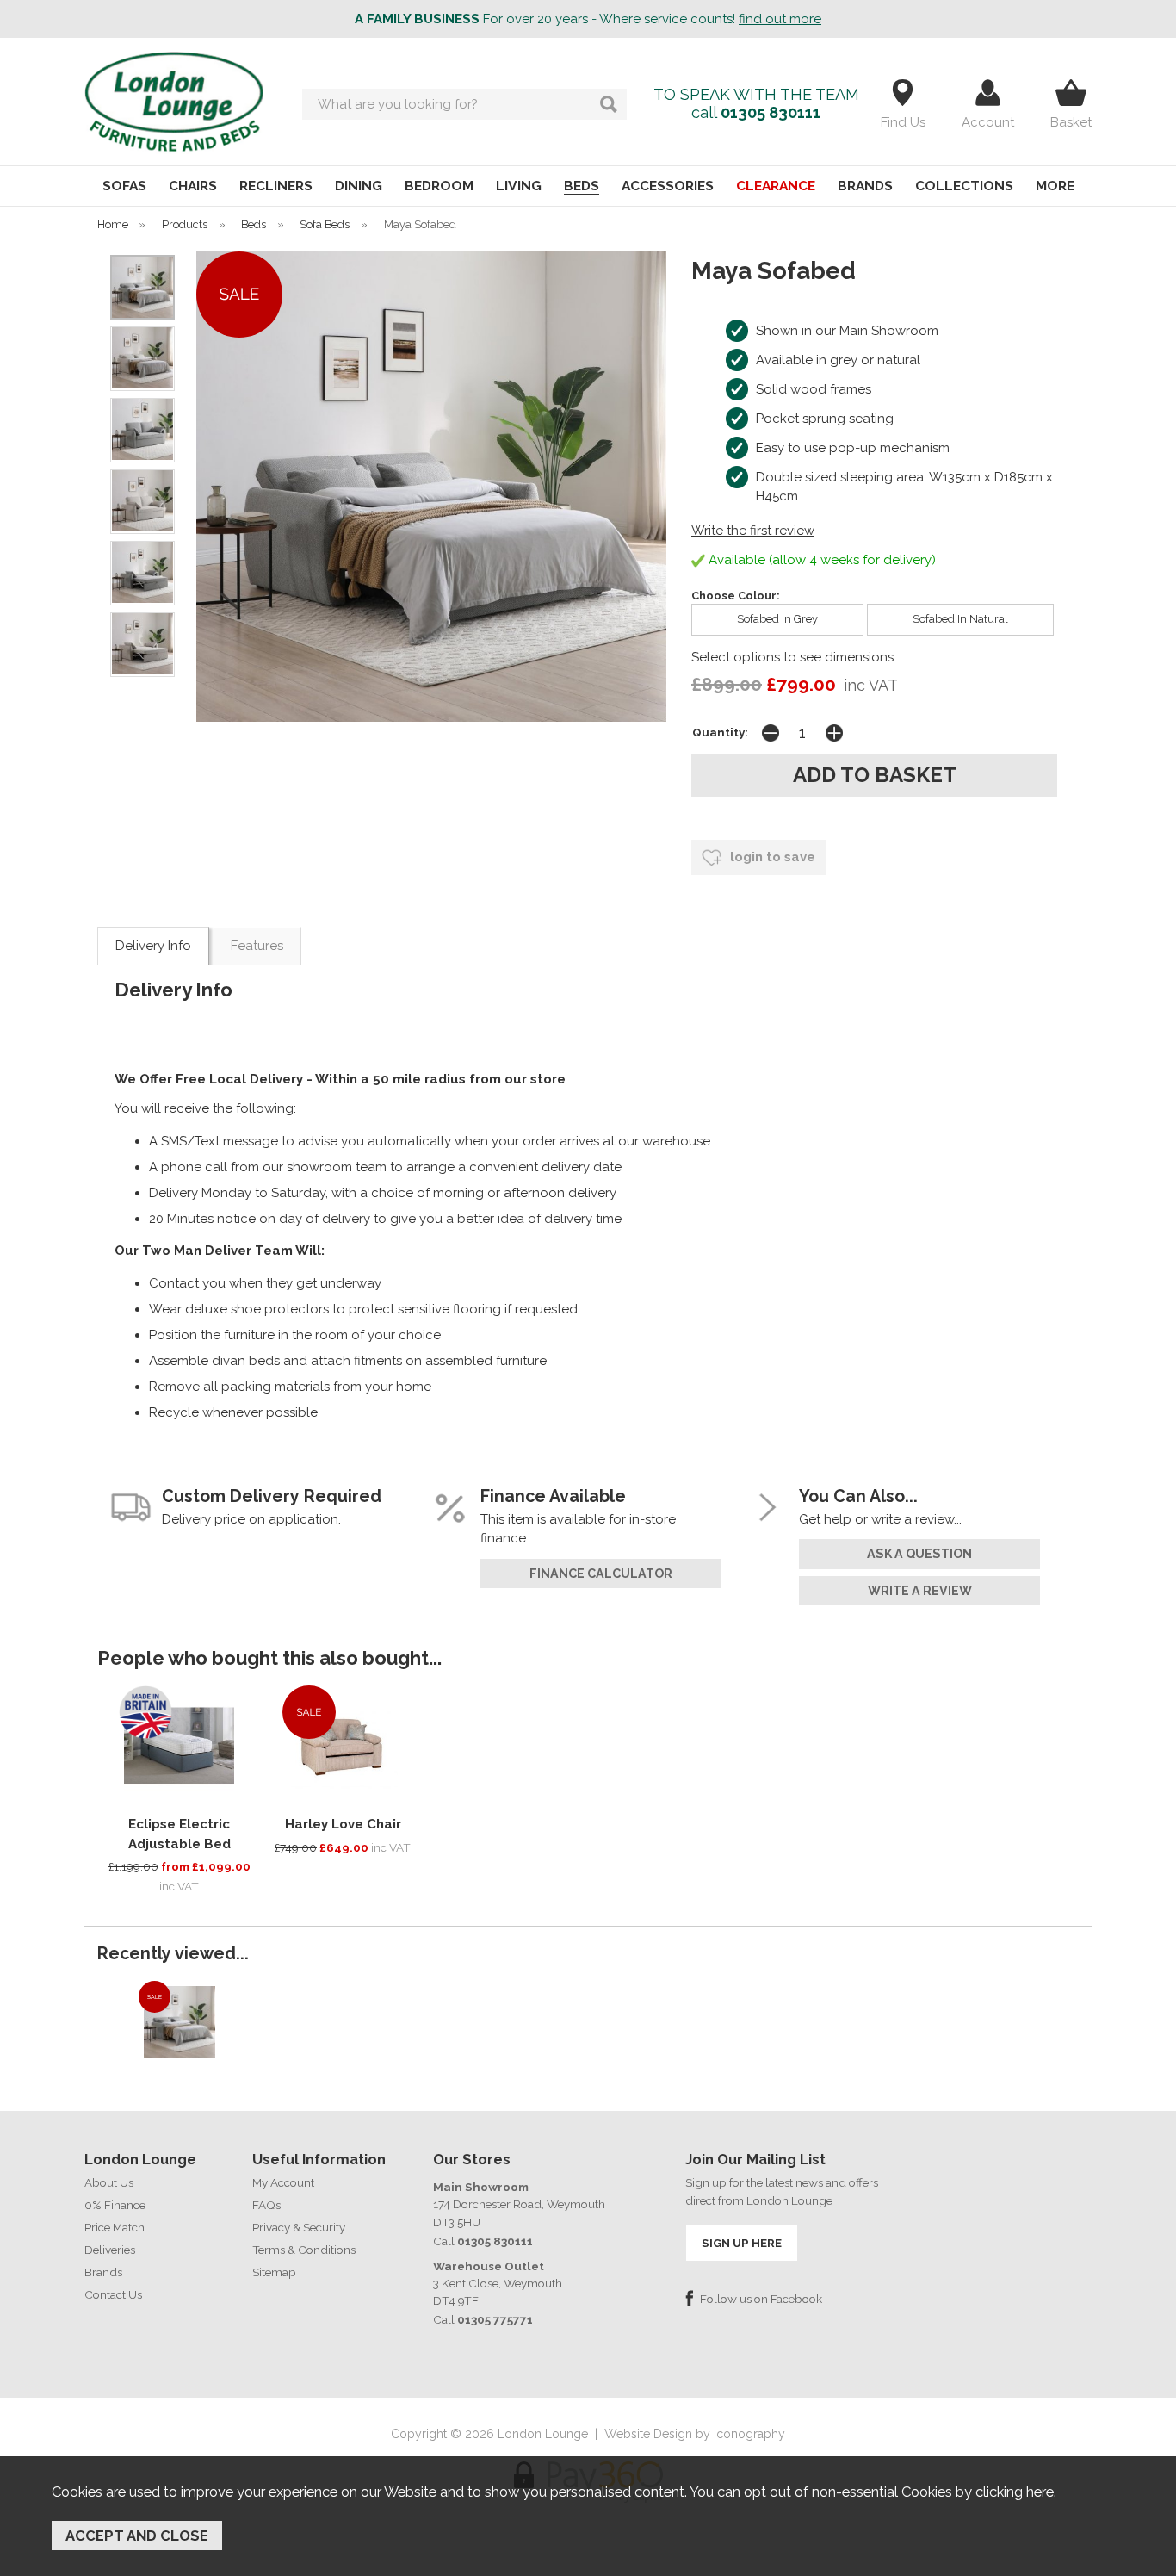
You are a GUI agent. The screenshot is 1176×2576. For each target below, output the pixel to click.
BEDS (582, 186)
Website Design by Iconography (695, 2434)
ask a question (919, 1554)
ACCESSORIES (668, 186)
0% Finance (115, 2205)
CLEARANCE (776, 186)
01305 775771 (495, 2319)
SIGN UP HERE (742, 2243)
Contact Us (113, 2294)
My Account (283, 2182)
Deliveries (110, 2250)
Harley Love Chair (343, 1824)
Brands (103, 2272)
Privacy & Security (299, 2227)
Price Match (115, 2227)
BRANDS (865, 186)
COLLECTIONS (964, 186)
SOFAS (124, 186)
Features (257, 946)
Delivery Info (153, 946)
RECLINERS (276, 186)
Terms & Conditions (304, 2250)
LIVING (519, 186)
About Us (109, 2182)
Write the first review (753, 531)
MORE (1055, 186)
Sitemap (274, 2272)
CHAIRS (193, 186)
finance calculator (601, 1574)
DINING (359, 186)
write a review (920, 1591)
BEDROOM (439, 186)
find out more (780, 19)
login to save (771, 857)
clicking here (1015, 2492)
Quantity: (720, 732)
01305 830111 (771, 112)
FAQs (266, 2205)
